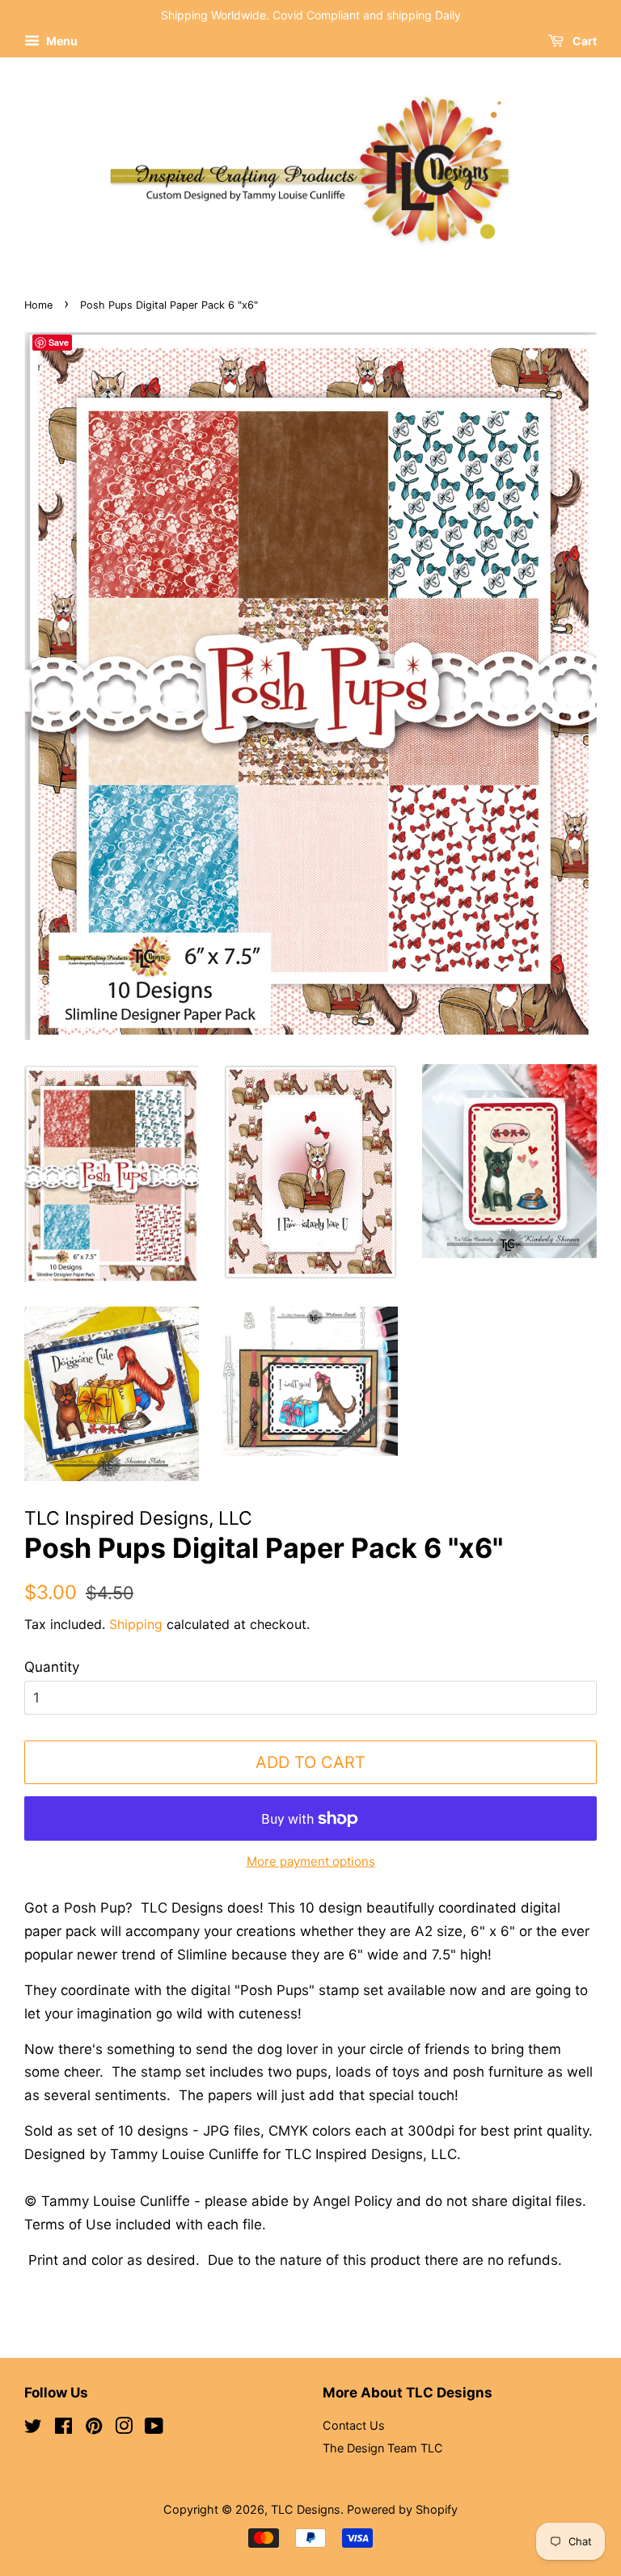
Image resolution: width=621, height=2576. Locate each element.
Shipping (136, 1624)
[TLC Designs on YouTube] (154, 2429)
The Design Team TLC (383, 2448)
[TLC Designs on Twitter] (33, 2429)
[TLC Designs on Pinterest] (94, 2429)
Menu (61, 41)
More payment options (311, 1861)
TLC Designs (306, 2509)
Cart (583, 41)
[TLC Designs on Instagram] (124, 2429)
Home (38, 305)
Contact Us (354, 2425)
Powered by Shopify (402, 2509)
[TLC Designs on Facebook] (63, 2429)
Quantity (52, 1667)
